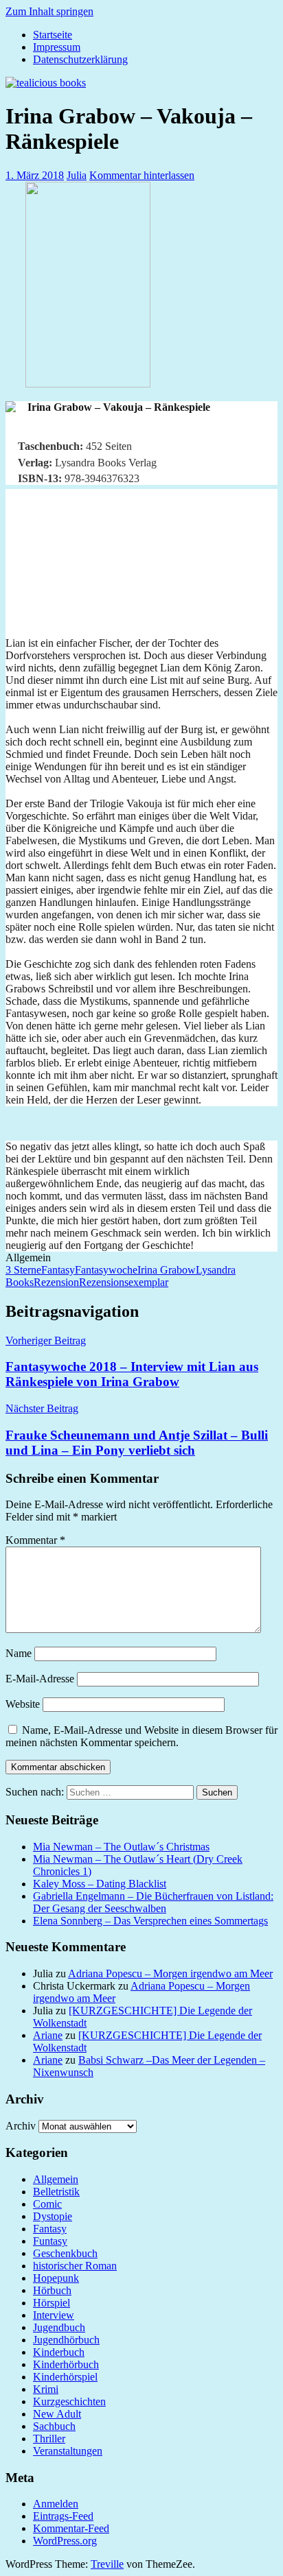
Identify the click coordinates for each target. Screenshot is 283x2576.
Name (19, 1653)
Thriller (49, 2438)
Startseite (53, 35)
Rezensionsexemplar (124, 1282)
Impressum (57, 47)
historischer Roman (75, 2266)
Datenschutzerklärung (80, 59)
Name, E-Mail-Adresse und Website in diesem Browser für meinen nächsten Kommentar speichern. (141, 1736)
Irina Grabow (167, 1270)
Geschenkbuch (65, 2253)
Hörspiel (52, 2303)
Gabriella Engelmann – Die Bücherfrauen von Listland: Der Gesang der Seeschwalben (153, 1902)
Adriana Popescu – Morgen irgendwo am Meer (170, 1973)
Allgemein (56, 2179)
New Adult (57, 2414)
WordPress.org (65, 2541)
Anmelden (56, 2504)
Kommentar (35, 1540)
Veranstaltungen (68, 2451)
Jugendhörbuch (66, 2340)
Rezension (56, 1282)
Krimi (46, 2389)
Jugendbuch (59, 2327)
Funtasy (50, 2241)
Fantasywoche (106, 1270)
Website (23, 1704)
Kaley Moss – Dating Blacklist (100, 1884)
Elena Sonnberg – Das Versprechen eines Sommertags (150, 1921)
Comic (47, 2204)
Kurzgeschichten (69, 2401)
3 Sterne (23, 1270)
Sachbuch (54, 2426)
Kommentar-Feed (71, 2528)
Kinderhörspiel (65, 2377)
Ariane (48, 2035)
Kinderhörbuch (66, 2364)
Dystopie (53, 2216)
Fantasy (58, 1270)
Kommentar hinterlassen (142, 175)
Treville (107, 2564)
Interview (54, 2315)
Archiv (21, 2126)
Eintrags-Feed (63, 2516)
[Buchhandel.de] (11, 408)
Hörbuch (52, 2290)
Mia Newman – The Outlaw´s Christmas (121, 1847)
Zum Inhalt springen (49, 11)
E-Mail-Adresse (40, 1679)
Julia (77, 175)
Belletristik (56, 2192)
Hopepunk (56, 2278)
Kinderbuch (59, 2352)
